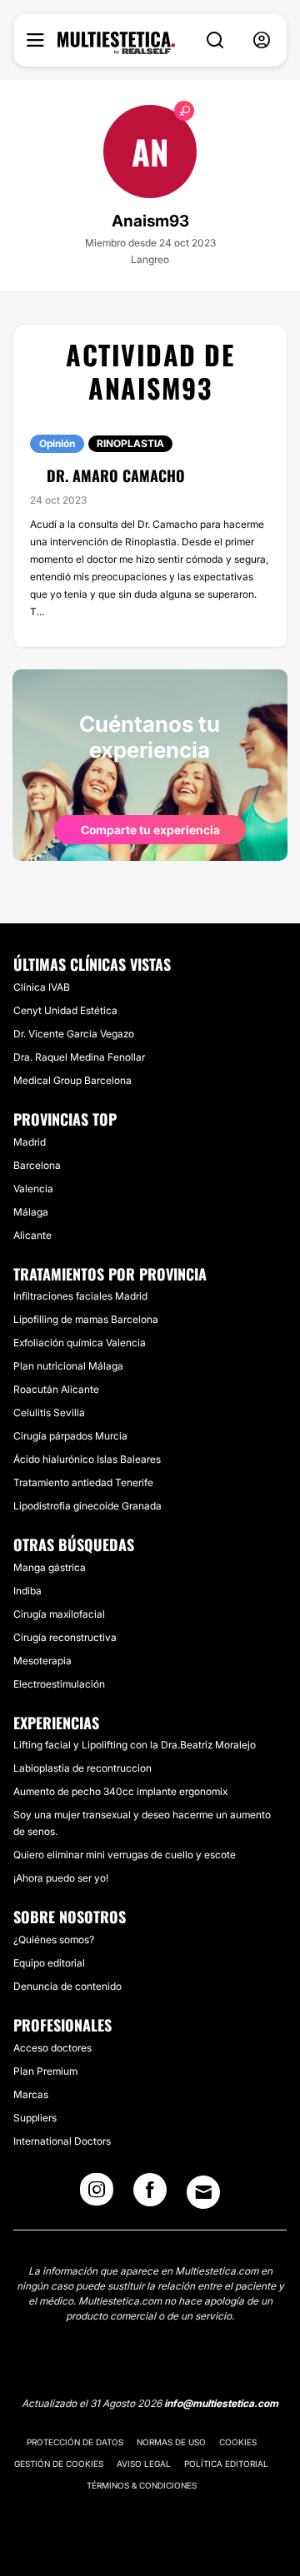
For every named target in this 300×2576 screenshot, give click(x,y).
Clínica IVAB (42, 987)
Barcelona (37, 1165)
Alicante (32, 1235)
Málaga (31, 1212)
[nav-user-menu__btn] (262, 40)
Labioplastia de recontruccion (82, 1768)
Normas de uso (171, 2442)
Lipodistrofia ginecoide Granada (87, 1506)
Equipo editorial (49, 1963)
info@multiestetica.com (221, 2403)
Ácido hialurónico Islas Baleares (87, 1459)
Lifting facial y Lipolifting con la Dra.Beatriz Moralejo (135, 1745)
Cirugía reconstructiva (65, 1637)
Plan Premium (45, 2071)
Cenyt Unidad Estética (65, 1010)
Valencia (33, 1189)
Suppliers (35, 2118)
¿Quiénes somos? (54, 1939)
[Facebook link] (150, 2195)
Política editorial (226, 2464)
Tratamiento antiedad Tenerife (83, 1482)
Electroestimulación (59, 1684)
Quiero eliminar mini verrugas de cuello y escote (125, 1855)
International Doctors (62, 2141)
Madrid (30, 1142)
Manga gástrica (50, 1567)
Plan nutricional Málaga (68, 1366)
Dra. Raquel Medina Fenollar (79, 1057)
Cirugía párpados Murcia (70, 1436)
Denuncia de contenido (67, 1986)
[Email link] (203, 2192)
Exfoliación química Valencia (80, 1343)
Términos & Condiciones (142, 2485)
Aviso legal (144, 2464)
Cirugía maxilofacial (59, 1614)
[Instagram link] (97, 2195)
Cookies (238, 2442)
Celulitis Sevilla (49, 1412)
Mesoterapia (42, 1661)
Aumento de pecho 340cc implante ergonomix (120, 1791)
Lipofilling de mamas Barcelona (86, 1319)
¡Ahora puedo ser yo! (61, 1878)
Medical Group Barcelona (72, 1080)
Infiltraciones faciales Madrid (80, 1296)
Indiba (27, 1591)
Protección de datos (75, 2442)
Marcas (31, 2094)
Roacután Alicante (56, 1389)
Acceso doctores (52, 2048)
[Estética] (116, 43)
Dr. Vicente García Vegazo (74, 1034)
